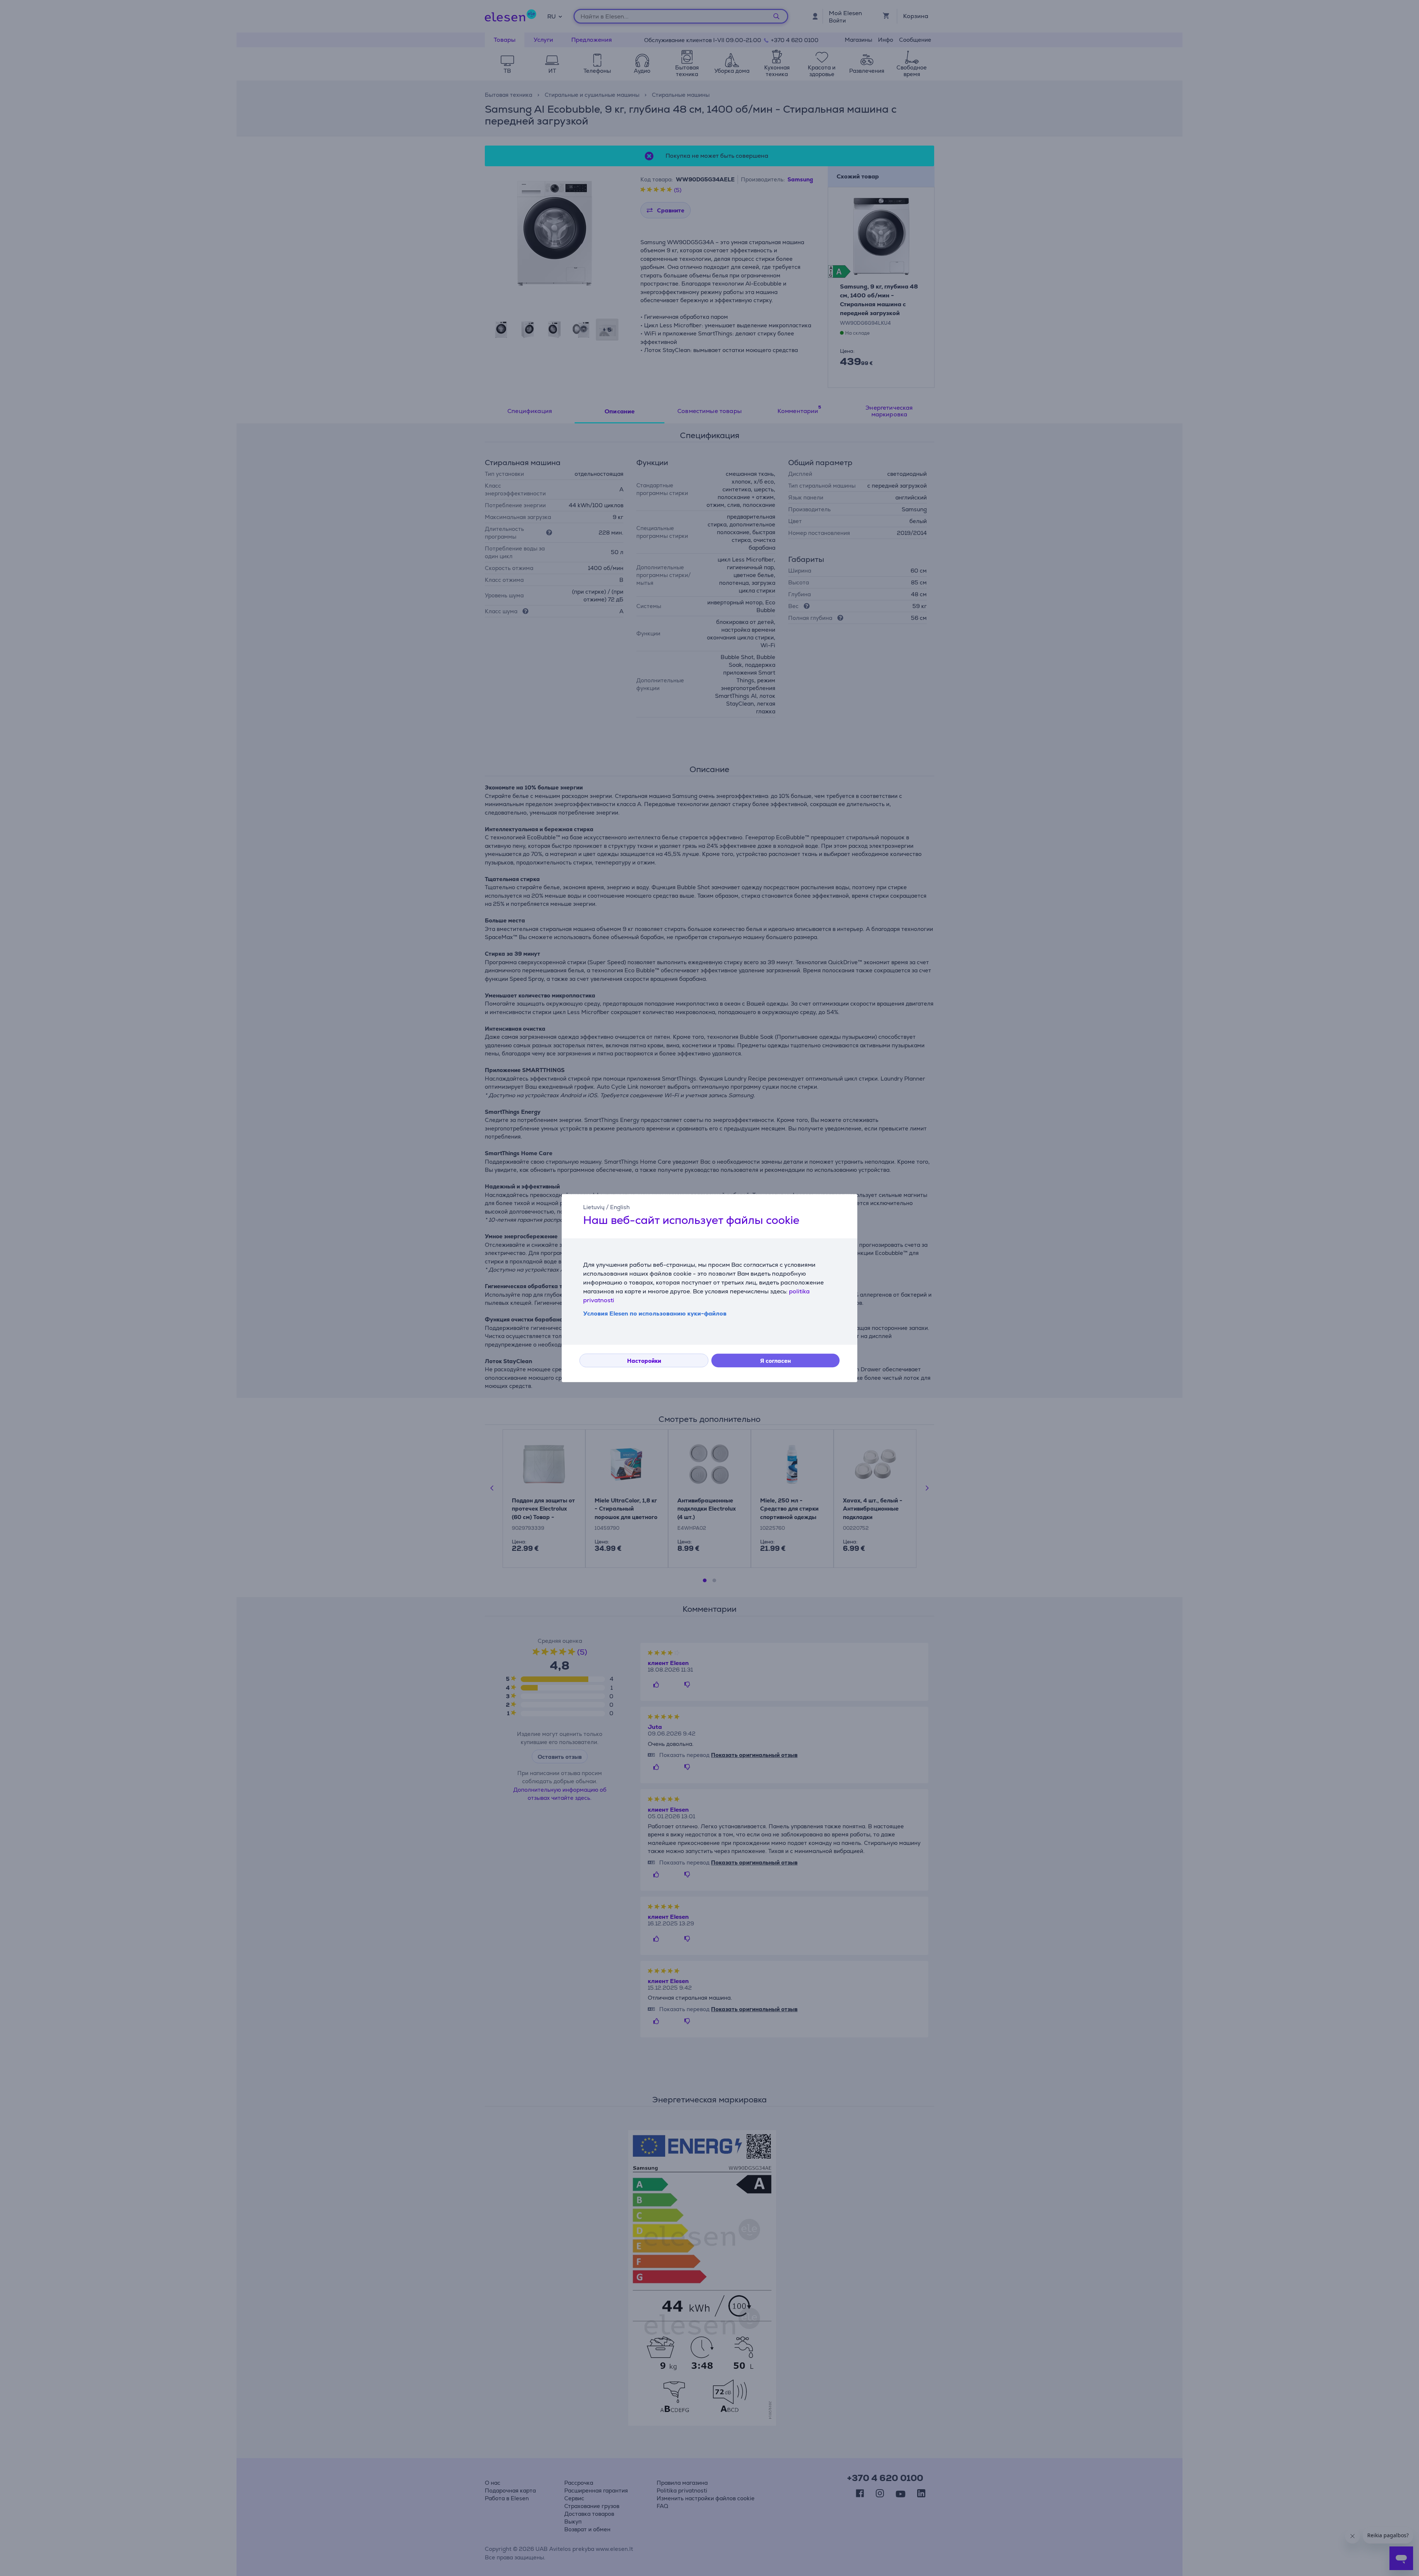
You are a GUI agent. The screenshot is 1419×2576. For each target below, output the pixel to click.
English (620, 1207)
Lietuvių (594, 1207)
